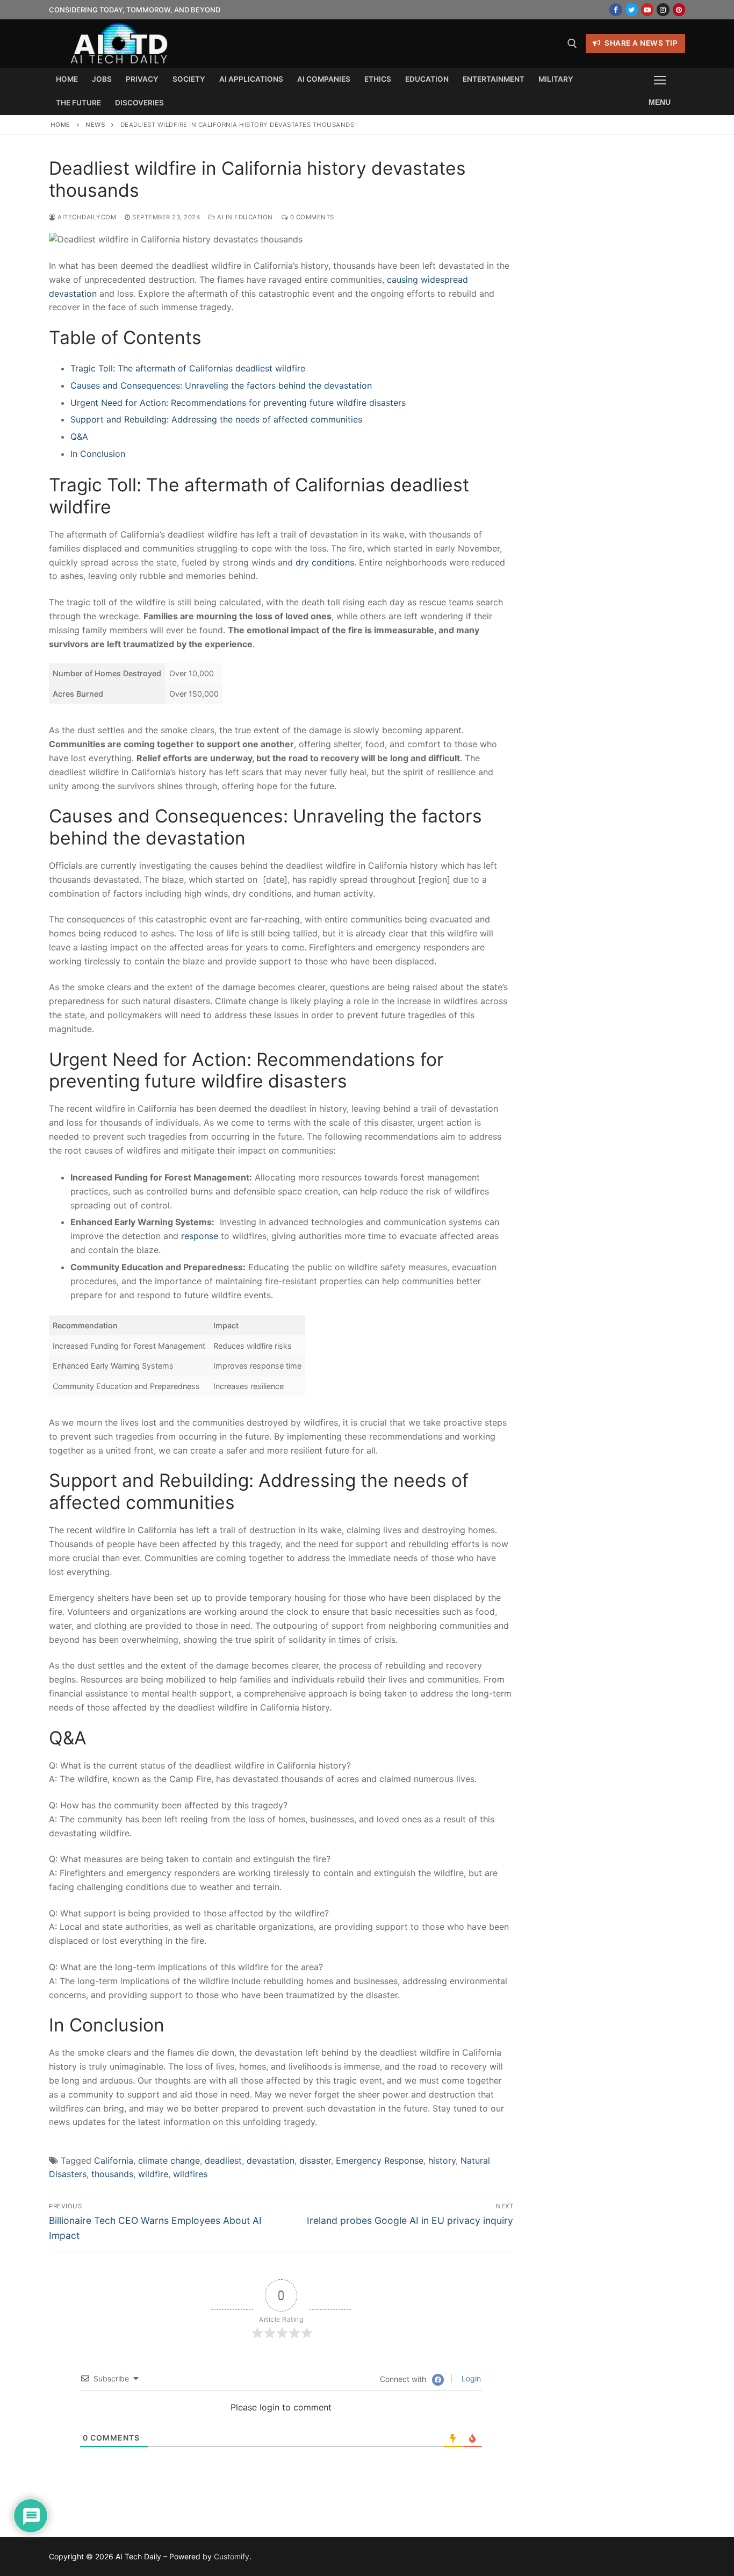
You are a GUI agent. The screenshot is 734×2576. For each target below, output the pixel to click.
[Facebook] (616, 9)
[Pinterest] (679, 9)
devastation (271, 2160)
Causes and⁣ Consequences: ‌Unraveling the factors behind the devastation (221, 385)
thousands (112, 2174)
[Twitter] (632, 9)
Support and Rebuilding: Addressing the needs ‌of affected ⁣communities (216, 419)
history (442, 2160)
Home (60, 125)
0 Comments (311, 217)
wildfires (190, 2174)
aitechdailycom (86, 217)
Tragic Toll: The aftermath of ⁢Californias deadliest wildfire (188, 368)
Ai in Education (244, 217)
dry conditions (325, 562)
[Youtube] (647, 9)
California (114, 2160)
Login (470, 2378)
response (200, 1236)
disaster (315, 2160)
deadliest (223, 2160)
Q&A (79, 437)
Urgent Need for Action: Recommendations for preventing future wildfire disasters (238, 403)
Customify (232, 2556)
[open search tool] (572, 44)
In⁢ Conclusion (98, 454)
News (95, 125)
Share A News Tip (641, 43)
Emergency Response (380, 2160)
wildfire (153, 2174)
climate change (169, 2160)
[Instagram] (663, 9)
